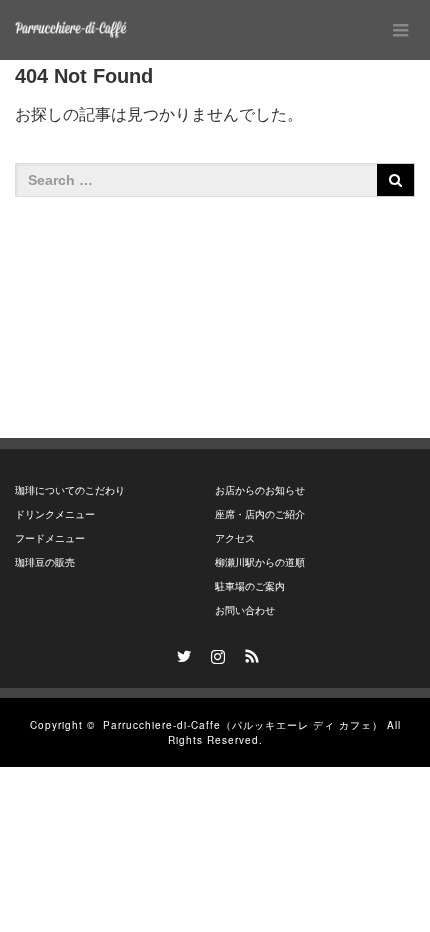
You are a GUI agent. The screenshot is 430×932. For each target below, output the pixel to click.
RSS (249, 653)
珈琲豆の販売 (45, 562)
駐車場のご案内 (250, 586)
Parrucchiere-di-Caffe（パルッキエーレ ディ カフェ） (243, 725)
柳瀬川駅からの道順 (260, 562)
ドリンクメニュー (55, 514)
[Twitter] (181, 653)
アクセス (235, 538)
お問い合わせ (245, 610)
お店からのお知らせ (260, 490)
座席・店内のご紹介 (260, 514)
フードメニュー (50, 538)
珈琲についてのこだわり (70, 490)
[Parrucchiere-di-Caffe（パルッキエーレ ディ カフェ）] (71, 30)
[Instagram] (215, 653)
